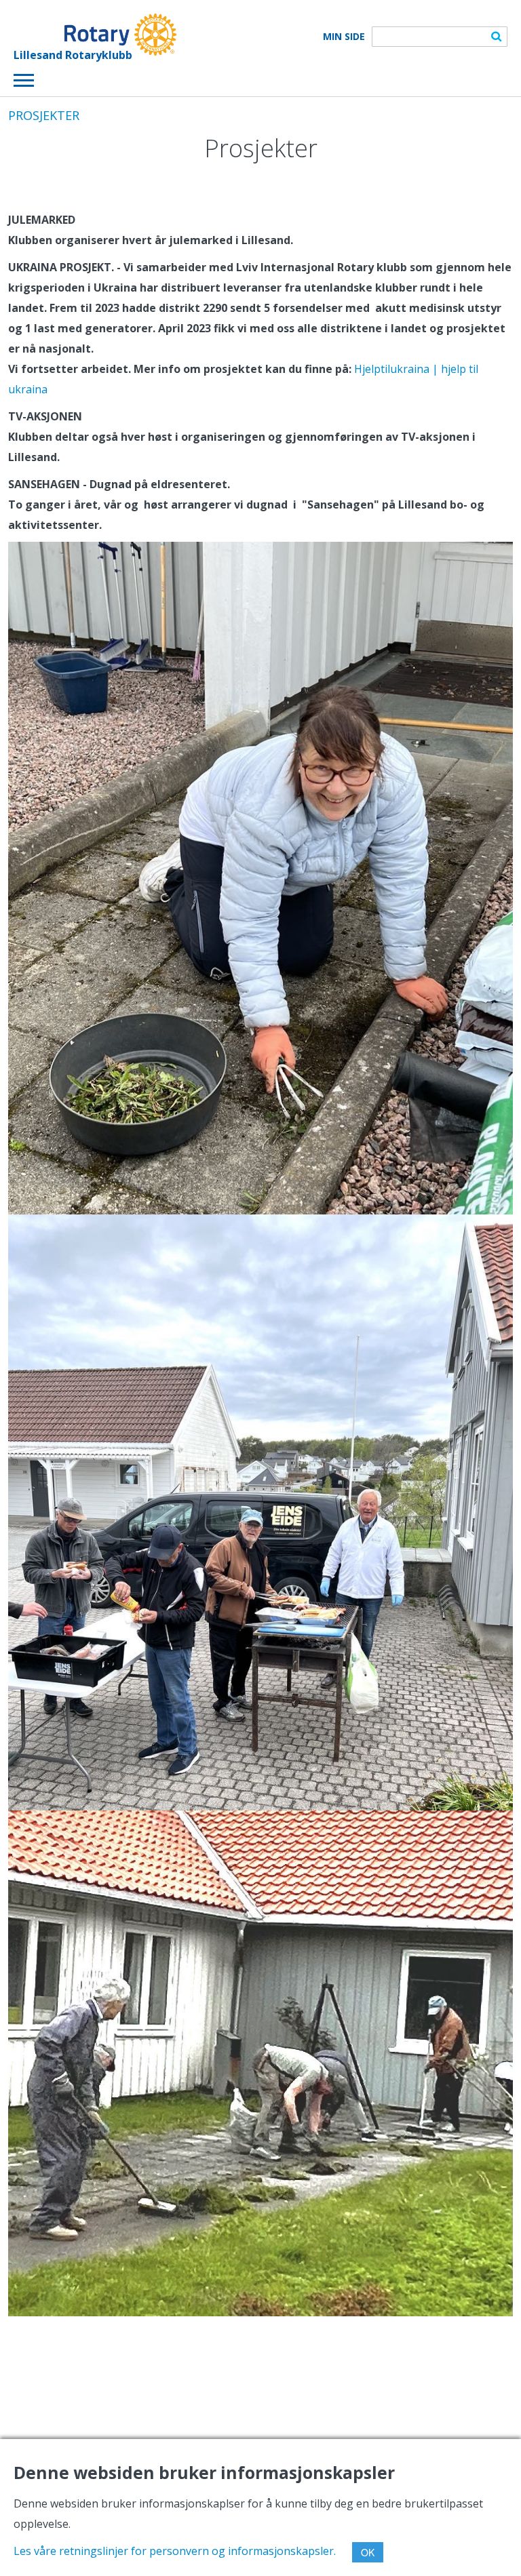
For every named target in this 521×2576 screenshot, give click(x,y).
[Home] (95, 35)
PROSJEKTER (44, 115)
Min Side (344, 37)
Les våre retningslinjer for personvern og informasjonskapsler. (175, 2551)
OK (368, 2552)
